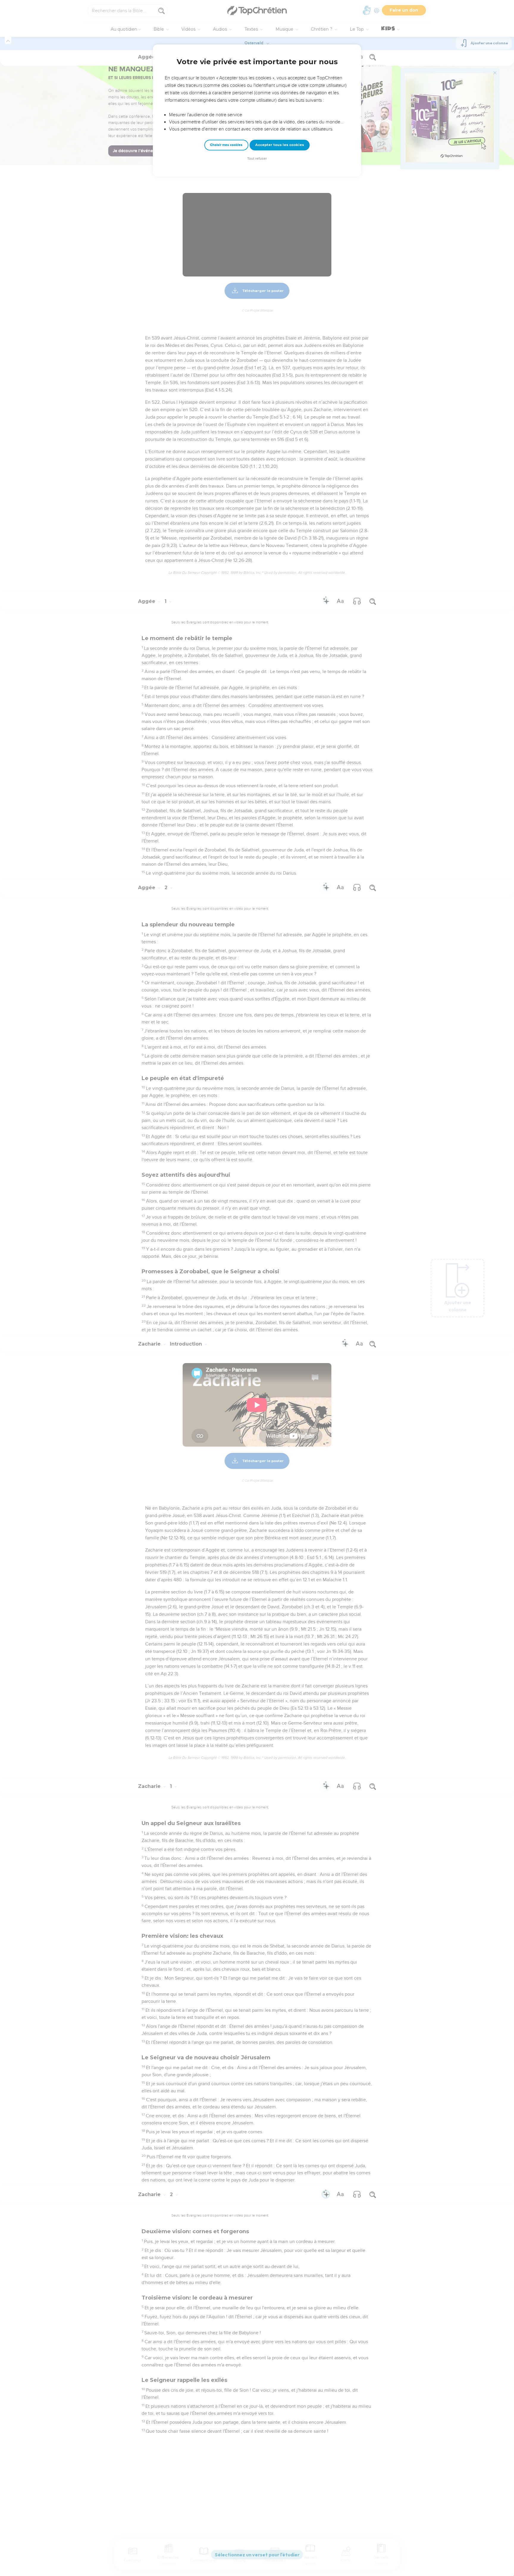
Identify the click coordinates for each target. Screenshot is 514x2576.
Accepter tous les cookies (280, 145)
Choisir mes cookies (226, 145)
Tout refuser (257, 159)
